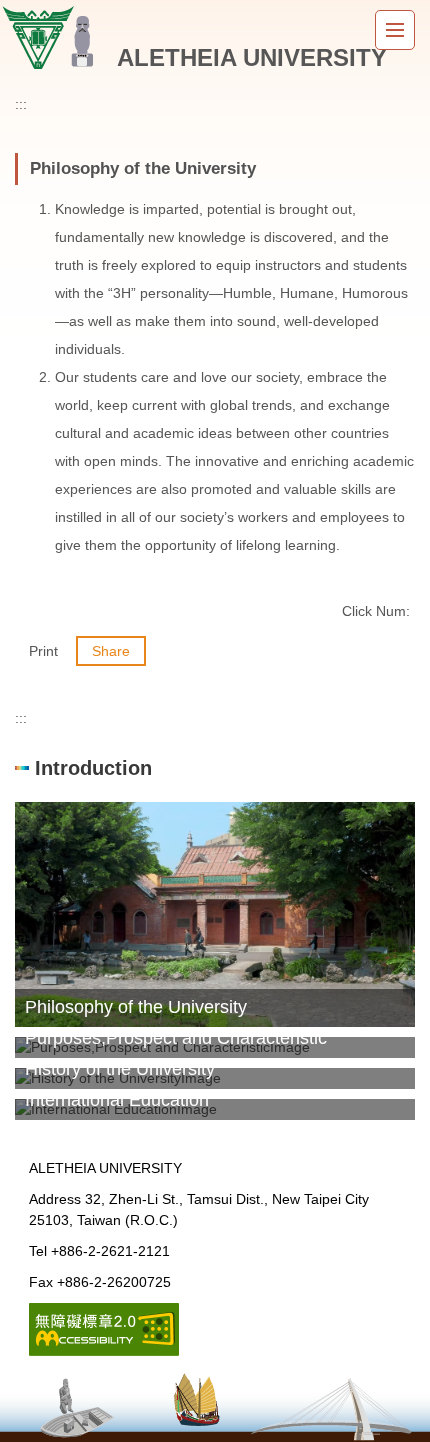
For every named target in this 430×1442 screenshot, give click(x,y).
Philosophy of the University (136, 1007)
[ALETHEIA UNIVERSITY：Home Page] (53, 37)
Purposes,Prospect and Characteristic (176, 1038)
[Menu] (395, 30)
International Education (117, 1100)
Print (43, 651)
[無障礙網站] (104, 1328)
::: (21, 104)
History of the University (120, 1069)
